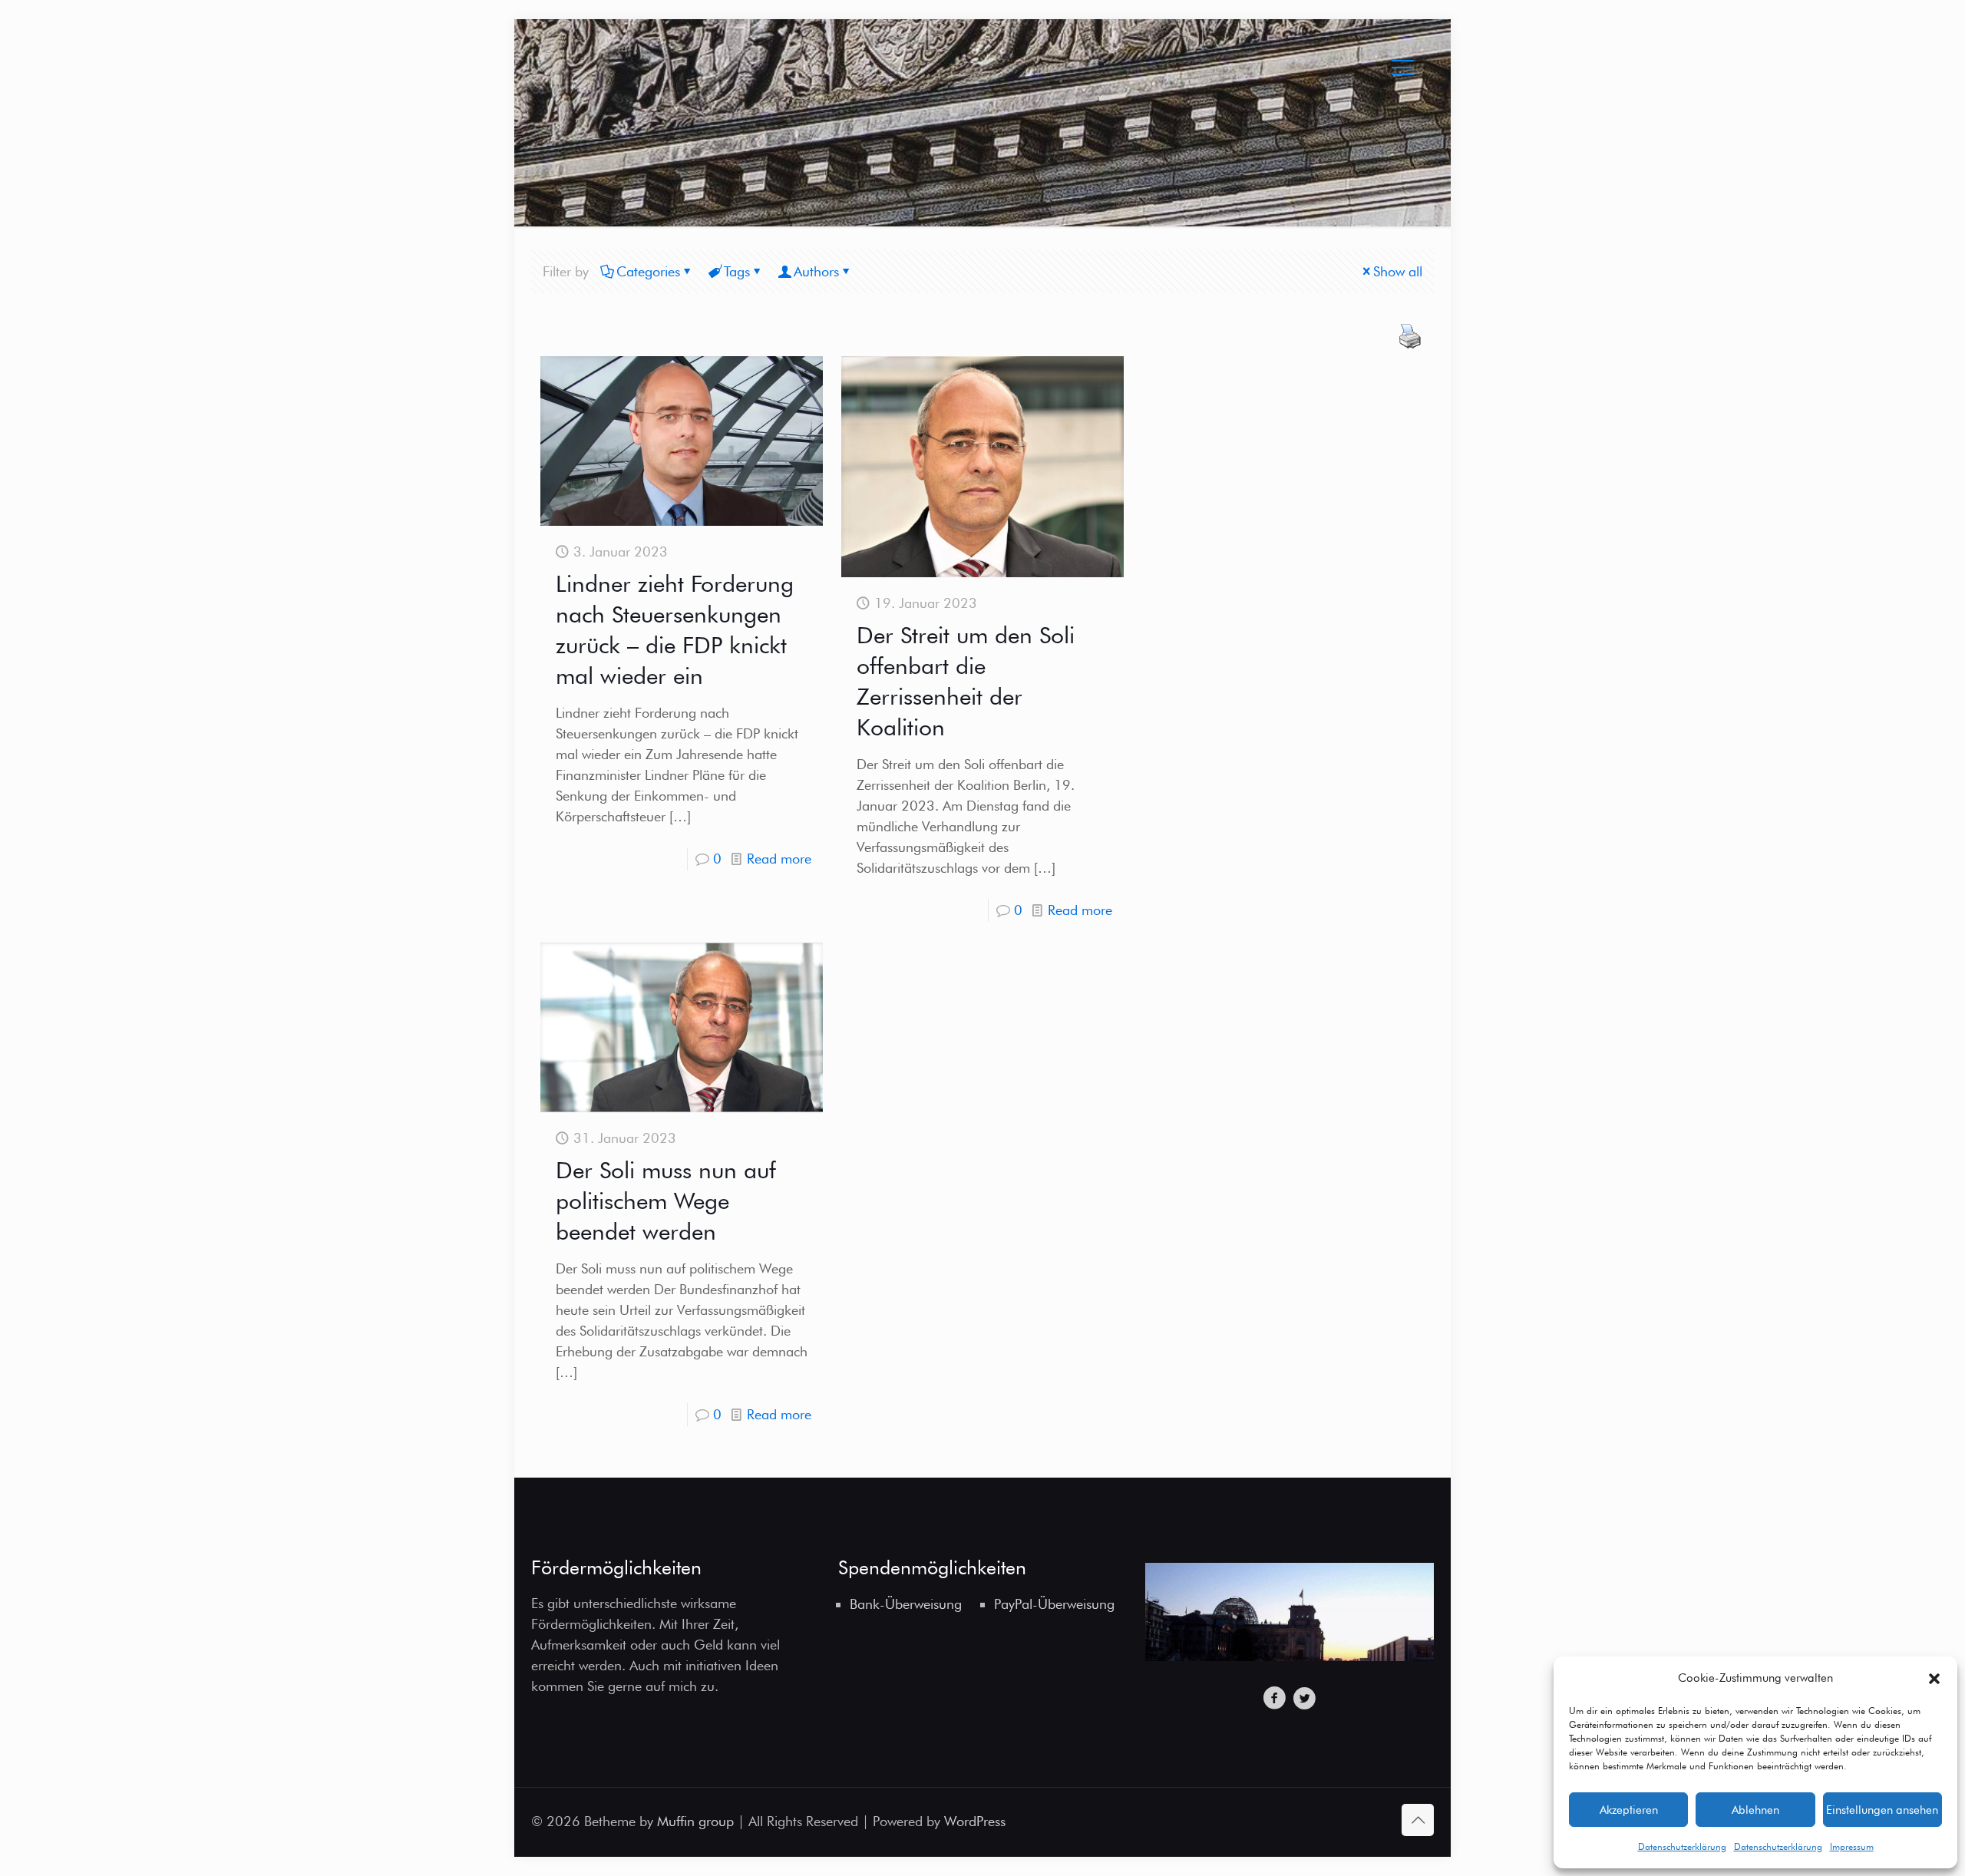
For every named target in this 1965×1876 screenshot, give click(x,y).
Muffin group (695, 1821)
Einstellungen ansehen (1882, 1810)
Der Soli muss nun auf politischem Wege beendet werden (666, 1201)
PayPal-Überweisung (1054, 1604)
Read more (779, 859)
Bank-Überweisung (906, 1604)
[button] (1934, 1679)
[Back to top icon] (1418, 1820)
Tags (737, 271)
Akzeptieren (1629, 1810)
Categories (648, 271)
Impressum (1852, 1846)
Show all (1398, 271)
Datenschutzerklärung (1682, 1846)
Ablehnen (1755, 1810)
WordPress (975, 1821)
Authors (816, 271)
